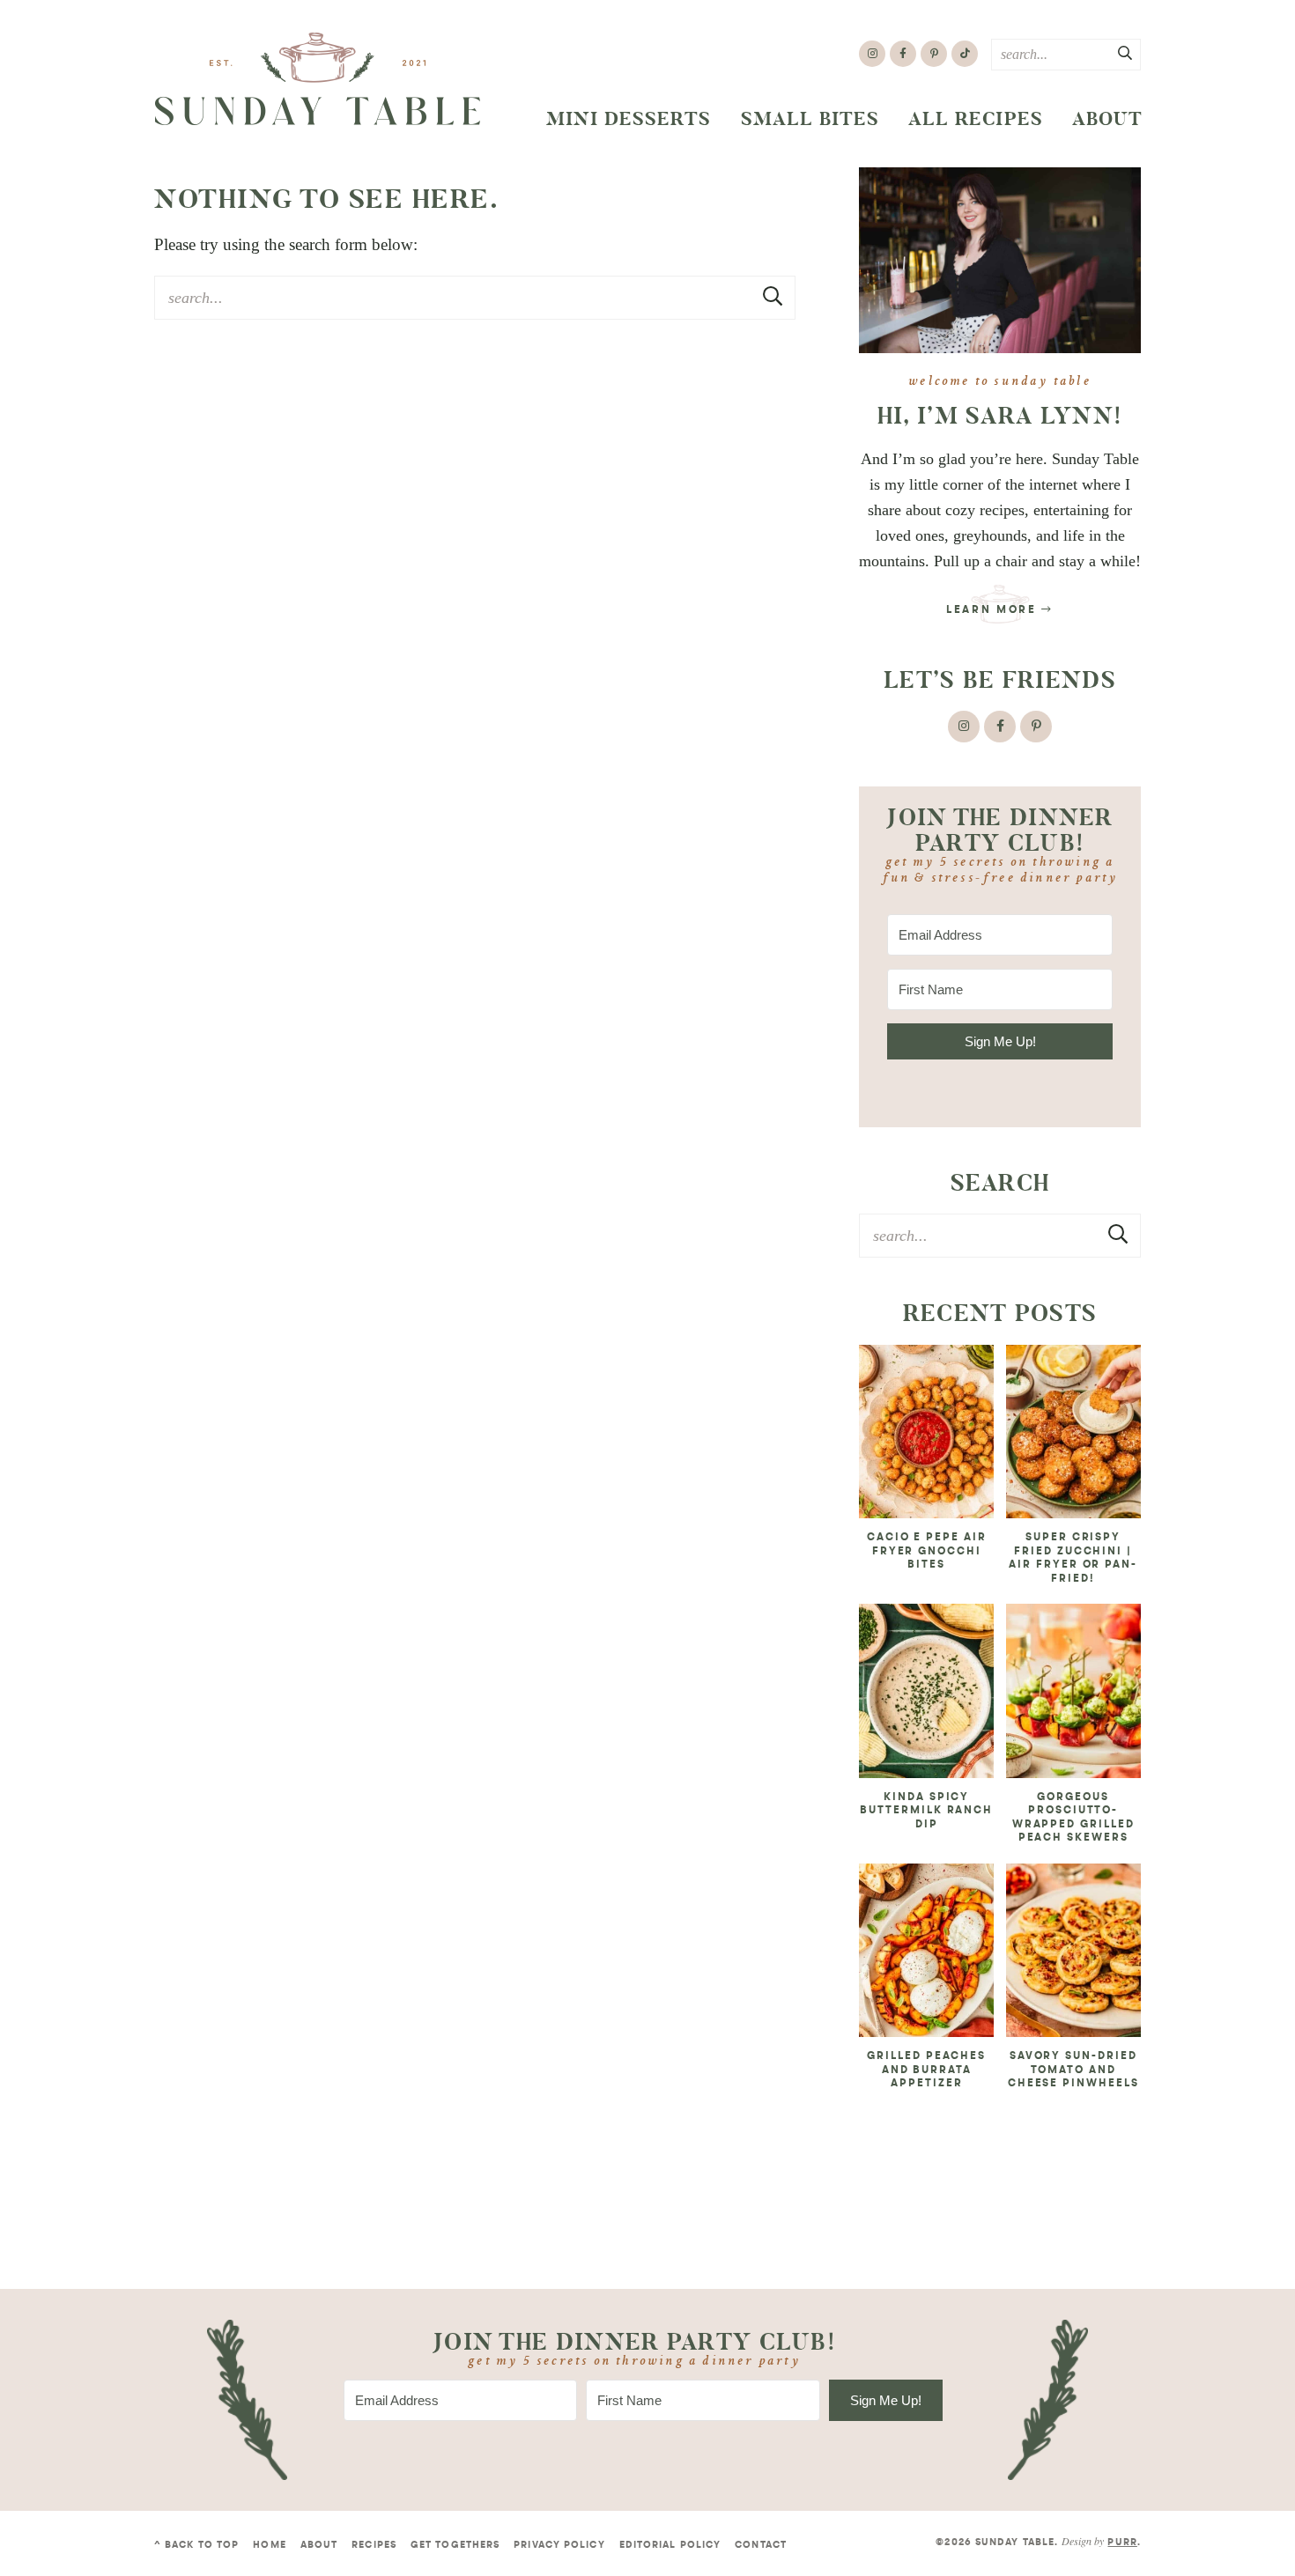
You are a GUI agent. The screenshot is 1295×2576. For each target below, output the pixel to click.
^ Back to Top (196, 2546)
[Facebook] (903, 54)
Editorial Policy (670, 2546)
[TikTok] (965, 54)
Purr (1122, 2543)
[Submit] (1126, 54)
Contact (761, 2546)
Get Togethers (455, 2546)
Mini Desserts (629, 119)
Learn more (994, 610)
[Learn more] (1000, 260)
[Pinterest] (934, 54)
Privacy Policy (559, 2546)
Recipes (374, 2546)
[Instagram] (872, 54)
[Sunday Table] (318, 79)
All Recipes (976, 119)
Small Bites (810, 119)
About (1107, 119)
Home (269, 2546)
